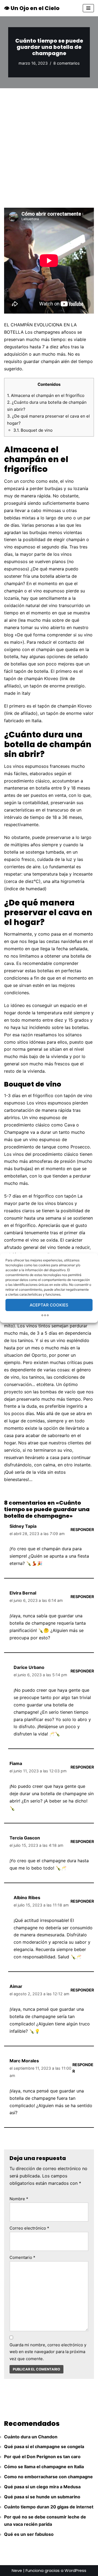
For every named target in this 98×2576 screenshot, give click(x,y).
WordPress (75, 2570)
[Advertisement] (49, 140)
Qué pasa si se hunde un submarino (42, 2497)
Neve (17, 2570)
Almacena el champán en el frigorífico (46, 395)
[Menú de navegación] (88, 8)
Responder (82, 1529)
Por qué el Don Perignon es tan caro (42, 2457)
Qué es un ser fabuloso (29, 2534)
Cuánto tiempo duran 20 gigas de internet (49, 2507)
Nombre (19, 2199)
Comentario (22, 2257)
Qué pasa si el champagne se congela (44, 2446)
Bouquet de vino (33, 430)
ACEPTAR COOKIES (49, 1305)
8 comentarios (67, 63)
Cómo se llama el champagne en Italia (44, 2467)
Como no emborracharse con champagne (48, 2477)
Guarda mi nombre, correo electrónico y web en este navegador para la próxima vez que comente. (48, 2352)
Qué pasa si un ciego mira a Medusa (42, 2487)
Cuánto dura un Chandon (31, 2437)
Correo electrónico (29, 2228)
